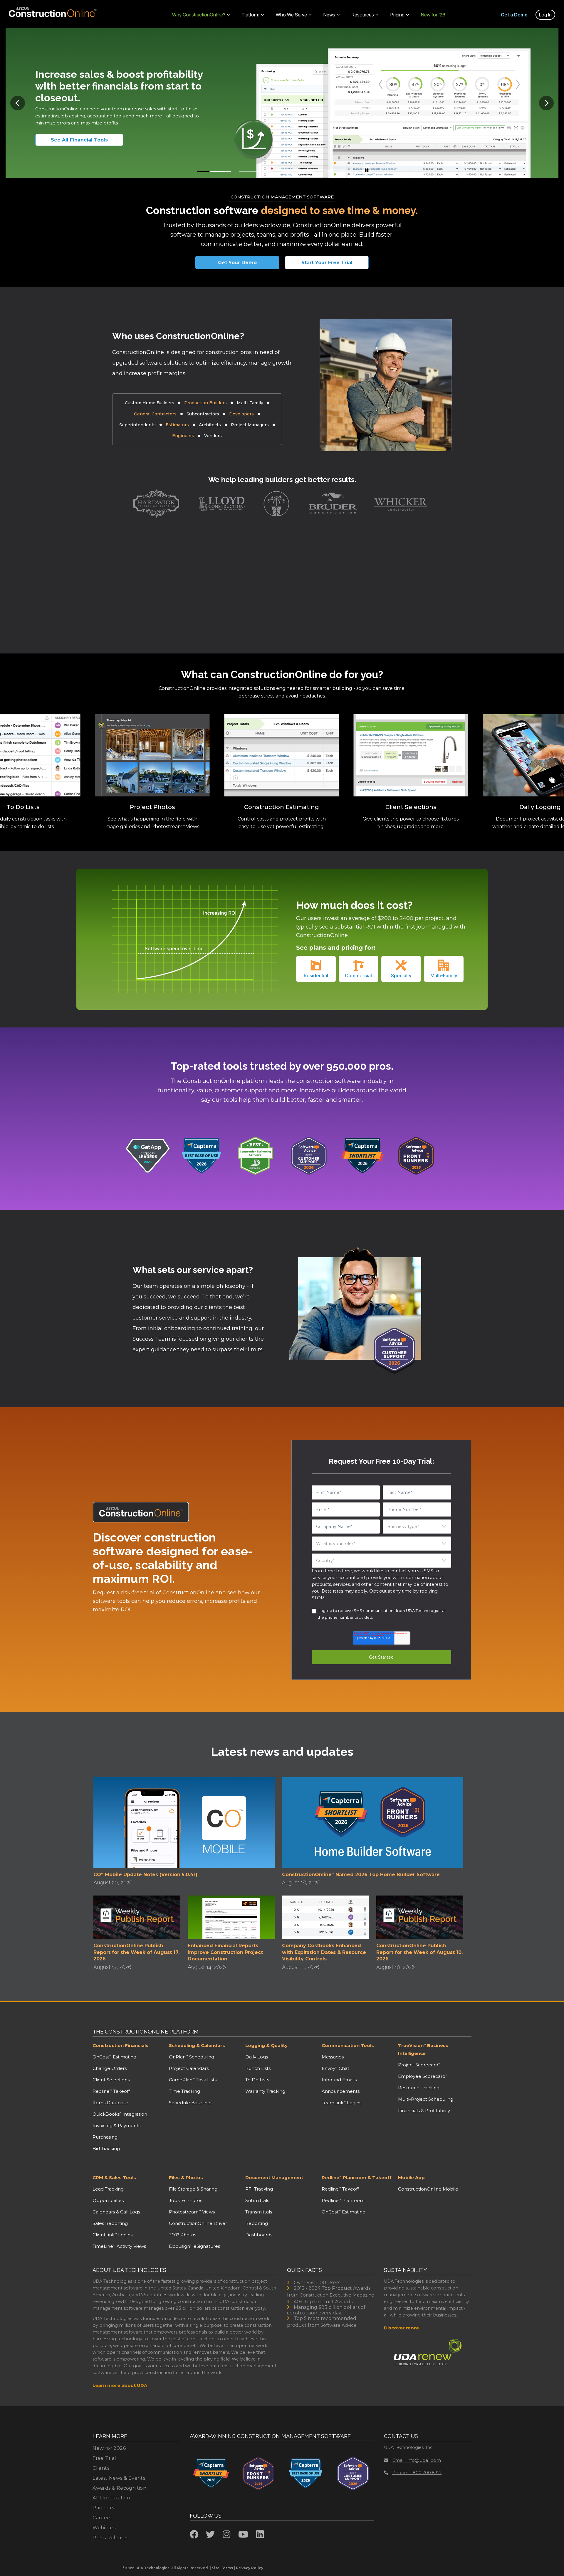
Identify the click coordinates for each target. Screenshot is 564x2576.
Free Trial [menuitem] (104, 2458)
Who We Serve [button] (291, 15)
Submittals (257, 2200)
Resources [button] (363, 15)
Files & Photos (186, 2177)
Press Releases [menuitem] (111, 2538)
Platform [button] (251, 15)
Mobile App (411, 2177)
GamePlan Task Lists (193, 2080)
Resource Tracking (419, 2088)
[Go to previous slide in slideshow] (18, 103)
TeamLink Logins (341, 2103)
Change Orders (110, 2068)
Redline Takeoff (111, 2091)
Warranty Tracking (265, 2091)
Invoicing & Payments (116, 2126)
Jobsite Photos (186, 2200)
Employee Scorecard (423, 2076)
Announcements (341, 2091)
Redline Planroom (343, 2200)
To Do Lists (257, 2080)
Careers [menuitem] (102, 2518)
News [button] (329, 15)
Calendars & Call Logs (116, 2212)
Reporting (257, 2223)
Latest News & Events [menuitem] (119, 2478)
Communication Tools (348, 2045)
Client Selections (111, 2080)
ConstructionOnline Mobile (428, 2189)
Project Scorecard (419, 2065)
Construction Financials (120, 2045)
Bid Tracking (106, 2148)
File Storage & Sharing (193, 2189)
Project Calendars (189, 2068)
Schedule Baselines (191, 2103)
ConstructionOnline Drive (198, 2223)
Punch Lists (258, 2068)
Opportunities (108, 2200)
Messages (333, 2057)
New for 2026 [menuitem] (109, 2448)
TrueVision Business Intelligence (423, 2049)
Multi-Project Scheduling (426, 2099)
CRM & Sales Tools (114, 2177)
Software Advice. (339, 2325)
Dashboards (259, 2235)
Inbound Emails (339, 2080)
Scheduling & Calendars (197, 2045)
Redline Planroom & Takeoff (357, 2177)
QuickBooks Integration (120, 2114)
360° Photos (183, 2235)
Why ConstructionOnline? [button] (199, 15)
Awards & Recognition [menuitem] (119, 2488)
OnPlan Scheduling (192, 2057)
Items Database (110, 2103)
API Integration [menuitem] (111, 2498)
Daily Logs (257, 2057)
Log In (545, 15)
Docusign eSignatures (194, 2246)
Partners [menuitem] (103, 2508)
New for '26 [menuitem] (433, 15)
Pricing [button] (397, 15)
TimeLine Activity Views (119, 2246)
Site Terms (222, 2568)
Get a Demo (514, 15)
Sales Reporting (110, 2223)
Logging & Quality (266, 2045)
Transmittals (259, 2212)
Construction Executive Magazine (337, 2295)
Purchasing (105, 2137)
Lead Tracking (108, 2189)
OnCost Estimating (114, 2057)
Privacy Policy (250, 2568)
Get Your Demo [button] (237, 263)
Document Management (274, 2177)
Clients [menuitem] (101, 2468)
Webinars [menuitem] (104, 2528)
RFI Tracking (259, 2189)
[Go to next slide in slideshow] (546, 103)
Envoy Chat (335, 2068)
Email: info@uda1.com (417, 2460)
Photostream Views (192, 2212)
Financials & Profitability (424, 2111)
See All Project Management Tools (87, 140)
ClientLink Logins (113, 2235)
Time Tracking (184, 2091)
